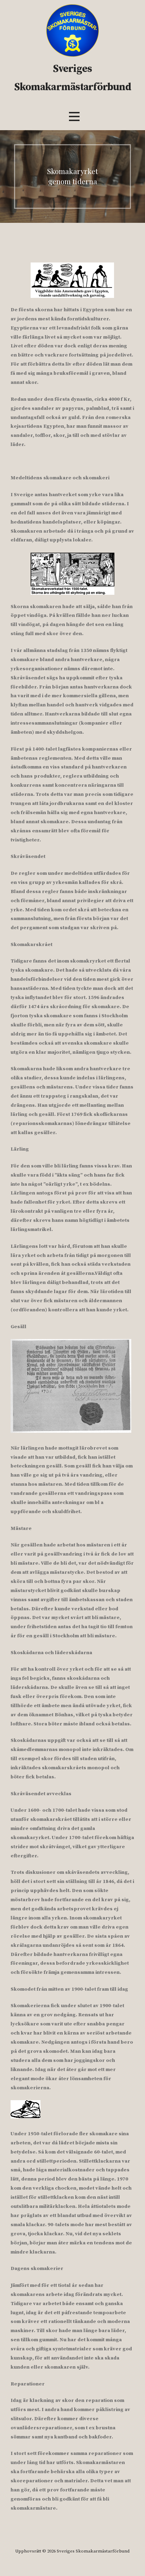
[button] (74, 116)
